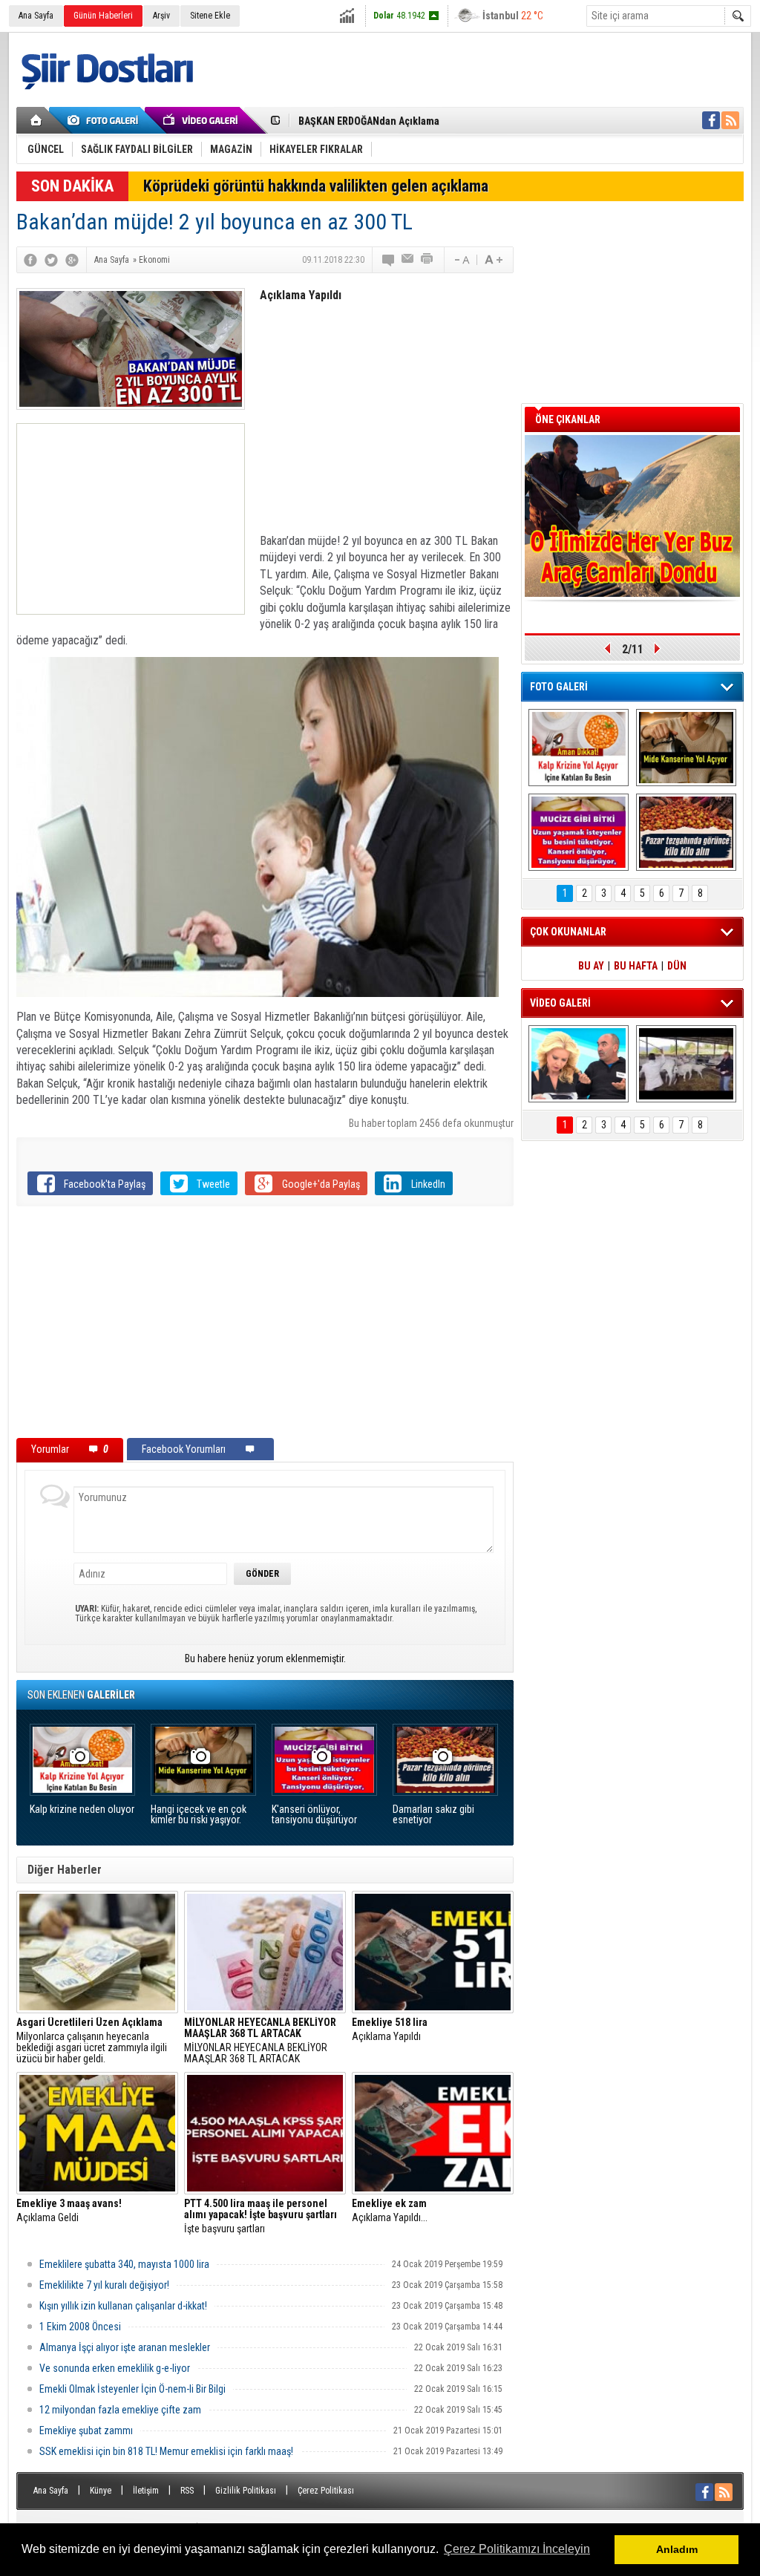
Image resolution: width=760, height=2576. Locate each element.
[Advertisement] (131, 519)
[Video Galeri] (202, 120)
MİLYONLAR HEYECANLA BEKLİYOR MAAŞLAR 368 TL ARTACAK (260, 2041)
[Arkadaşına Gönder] (408, 260)
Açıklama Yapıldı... (390, 2211)
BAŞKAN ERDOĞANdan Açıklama (369, 118)
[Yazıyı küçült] (461, 260)
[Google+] (72, 260)
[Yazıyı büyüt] (494, 260)
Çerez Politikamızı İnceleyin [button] (517, 2549)
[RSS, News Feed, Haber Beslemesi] (730, 120)
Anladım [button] (677, 2549)
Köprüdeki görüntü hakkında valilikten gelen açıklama (316, 186)
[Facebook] (30, 260)
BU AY (591, 966)
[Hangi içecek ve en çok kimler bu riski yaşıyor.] (686, 748)
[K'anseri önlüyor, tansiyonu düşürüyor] (579, 832)
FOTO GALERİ (559, 687)
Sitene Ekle (210, 16)
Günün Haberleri (103, 16)
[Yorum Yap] (389, 260)
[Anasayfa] (37, 120)
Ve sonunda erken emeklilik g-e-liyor (115, 2368)
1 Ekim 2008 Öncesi (80, 2327)
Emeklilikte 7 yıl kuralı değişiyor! (104, 2285)
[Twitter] (51, 260)
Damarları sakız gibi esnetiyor (433, 1815)
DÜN (677, 966)
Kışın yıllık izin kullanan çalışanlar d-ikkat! (123, 2306)
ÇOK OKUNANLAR (568, 932)
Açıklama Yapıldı (390, 2030)
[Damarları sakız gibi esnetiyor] (686, 832)
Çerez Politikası (326, 2491)
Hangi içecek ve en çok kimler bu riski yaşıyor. (199, 1815)
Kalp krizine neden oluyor (82, 1810)
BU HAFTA (636, 966)
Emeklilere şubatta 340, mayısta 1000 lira (124, 2264)
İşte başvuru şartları (261, 2216)
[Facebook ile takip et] (711, 120)
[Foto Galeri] (105, 120)
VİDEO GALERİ (560, 1003)
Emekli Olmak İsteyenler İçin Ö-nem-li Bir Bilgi (132, 2389)
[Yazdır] (427, 260)
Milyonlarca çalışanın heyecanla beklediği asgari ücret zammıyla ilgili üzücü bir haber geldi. (92, 2041)
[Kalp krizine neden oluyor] (579, 748)
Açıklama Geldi (69, 2211)
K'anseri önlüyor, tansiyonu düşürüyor (314, 1815)
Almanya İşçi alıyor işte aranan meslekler (125, 2347)
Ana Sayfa (36, 16)
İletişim (146, 2491)
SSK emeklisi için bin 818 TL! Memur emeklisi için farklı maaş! (166, 2451)
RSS (187, 2491)
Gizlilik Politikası (246, 2491)
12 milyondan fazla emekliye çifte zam (120, 2410)
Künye (101, 2491)
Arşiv (161, 16)
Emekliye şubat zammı (86, 2430)
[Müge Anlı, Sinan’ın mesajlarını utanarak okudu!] (579, 1064)
